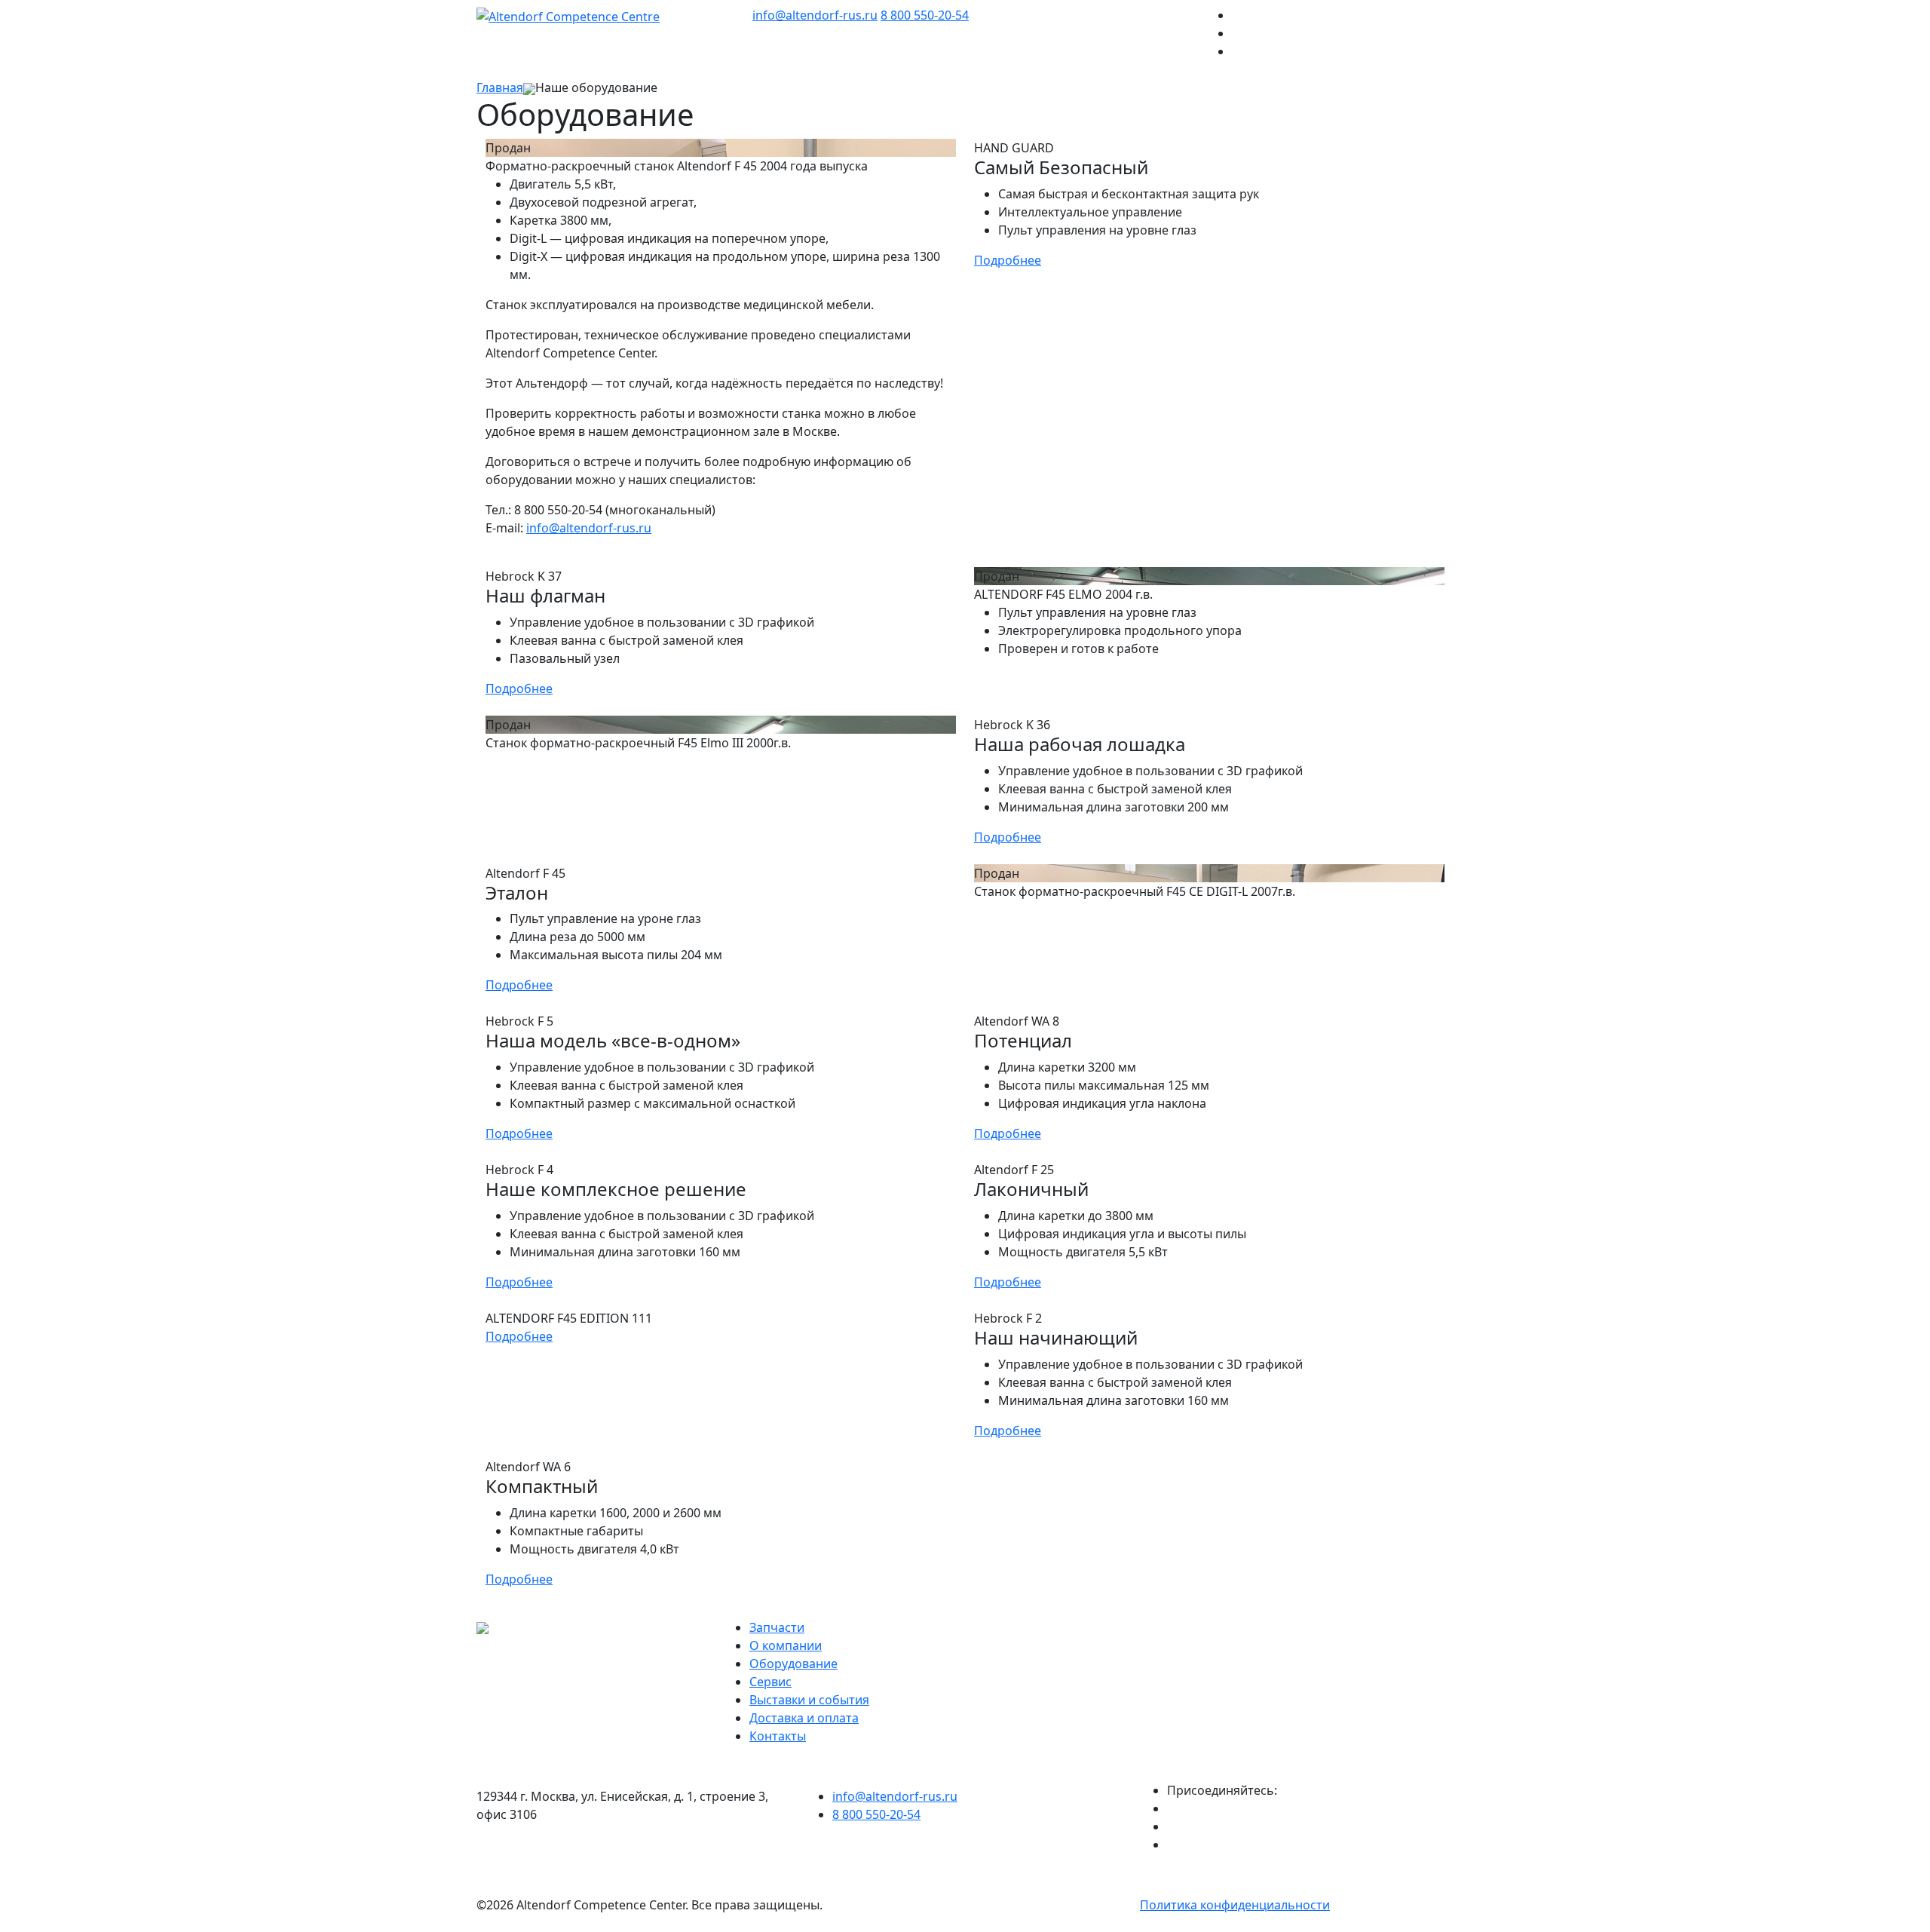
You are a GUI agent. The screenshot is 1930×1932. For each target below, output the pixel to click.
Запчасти (777, 1627)
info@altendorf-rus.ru (815, 15)
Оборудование (793, 1664)
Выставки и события (809, 1700)
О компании (786, 1645)
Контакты (778, 1736)
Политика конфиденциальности (1235, 1905)
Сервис (770, 1682)
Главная (500, 87)
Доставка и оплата (804, 1718)
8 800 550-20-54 (925, 15)
